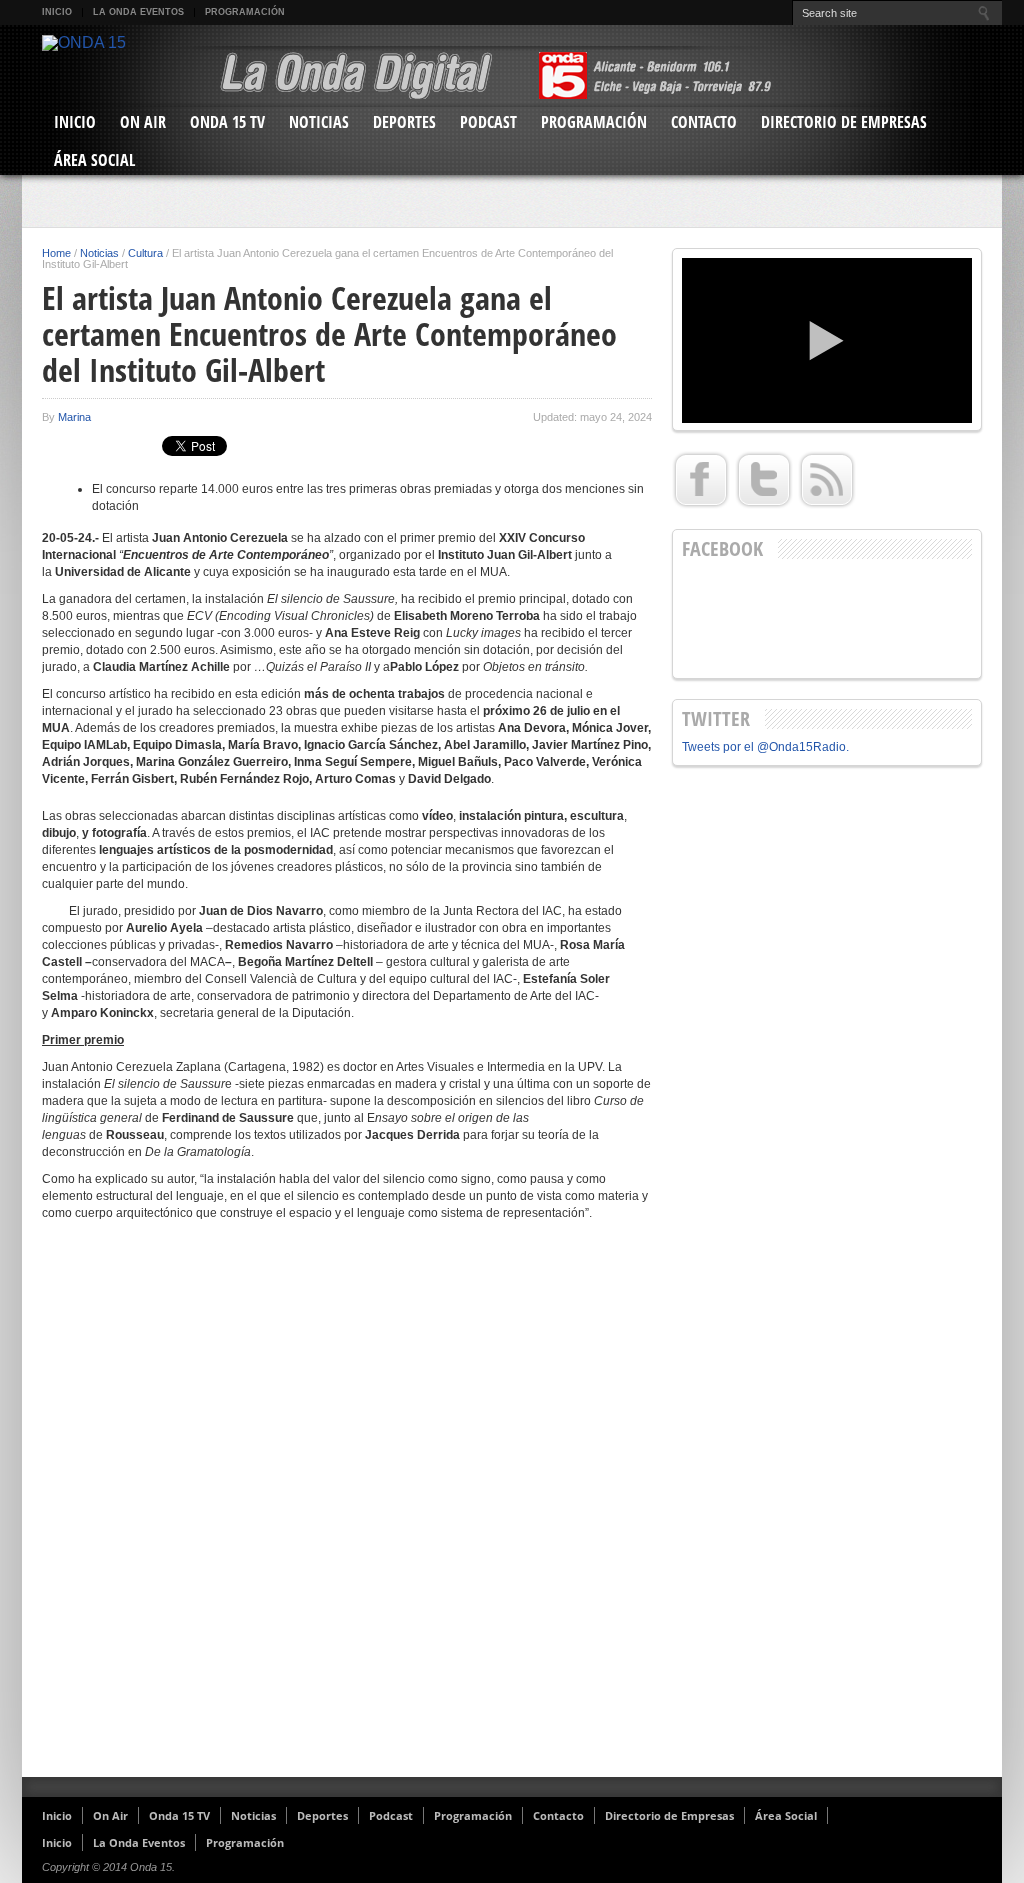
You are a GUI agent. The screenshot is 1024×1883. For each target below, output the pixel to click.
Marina (74, 417)
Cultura (145, 253)
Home (56, 253)
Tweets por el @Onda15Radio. (765, 747)
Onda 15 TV (227, 122)
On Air (143, 122)
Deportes (404, 122)
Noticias (319, 122)
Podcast (488, 122)
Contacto (704, 122)
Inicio (57, 12)
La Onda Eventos (138, 12)
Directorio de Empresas (844, 122)
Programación (245, 12)
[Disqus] (347, 1507)
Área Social (94, 160)
